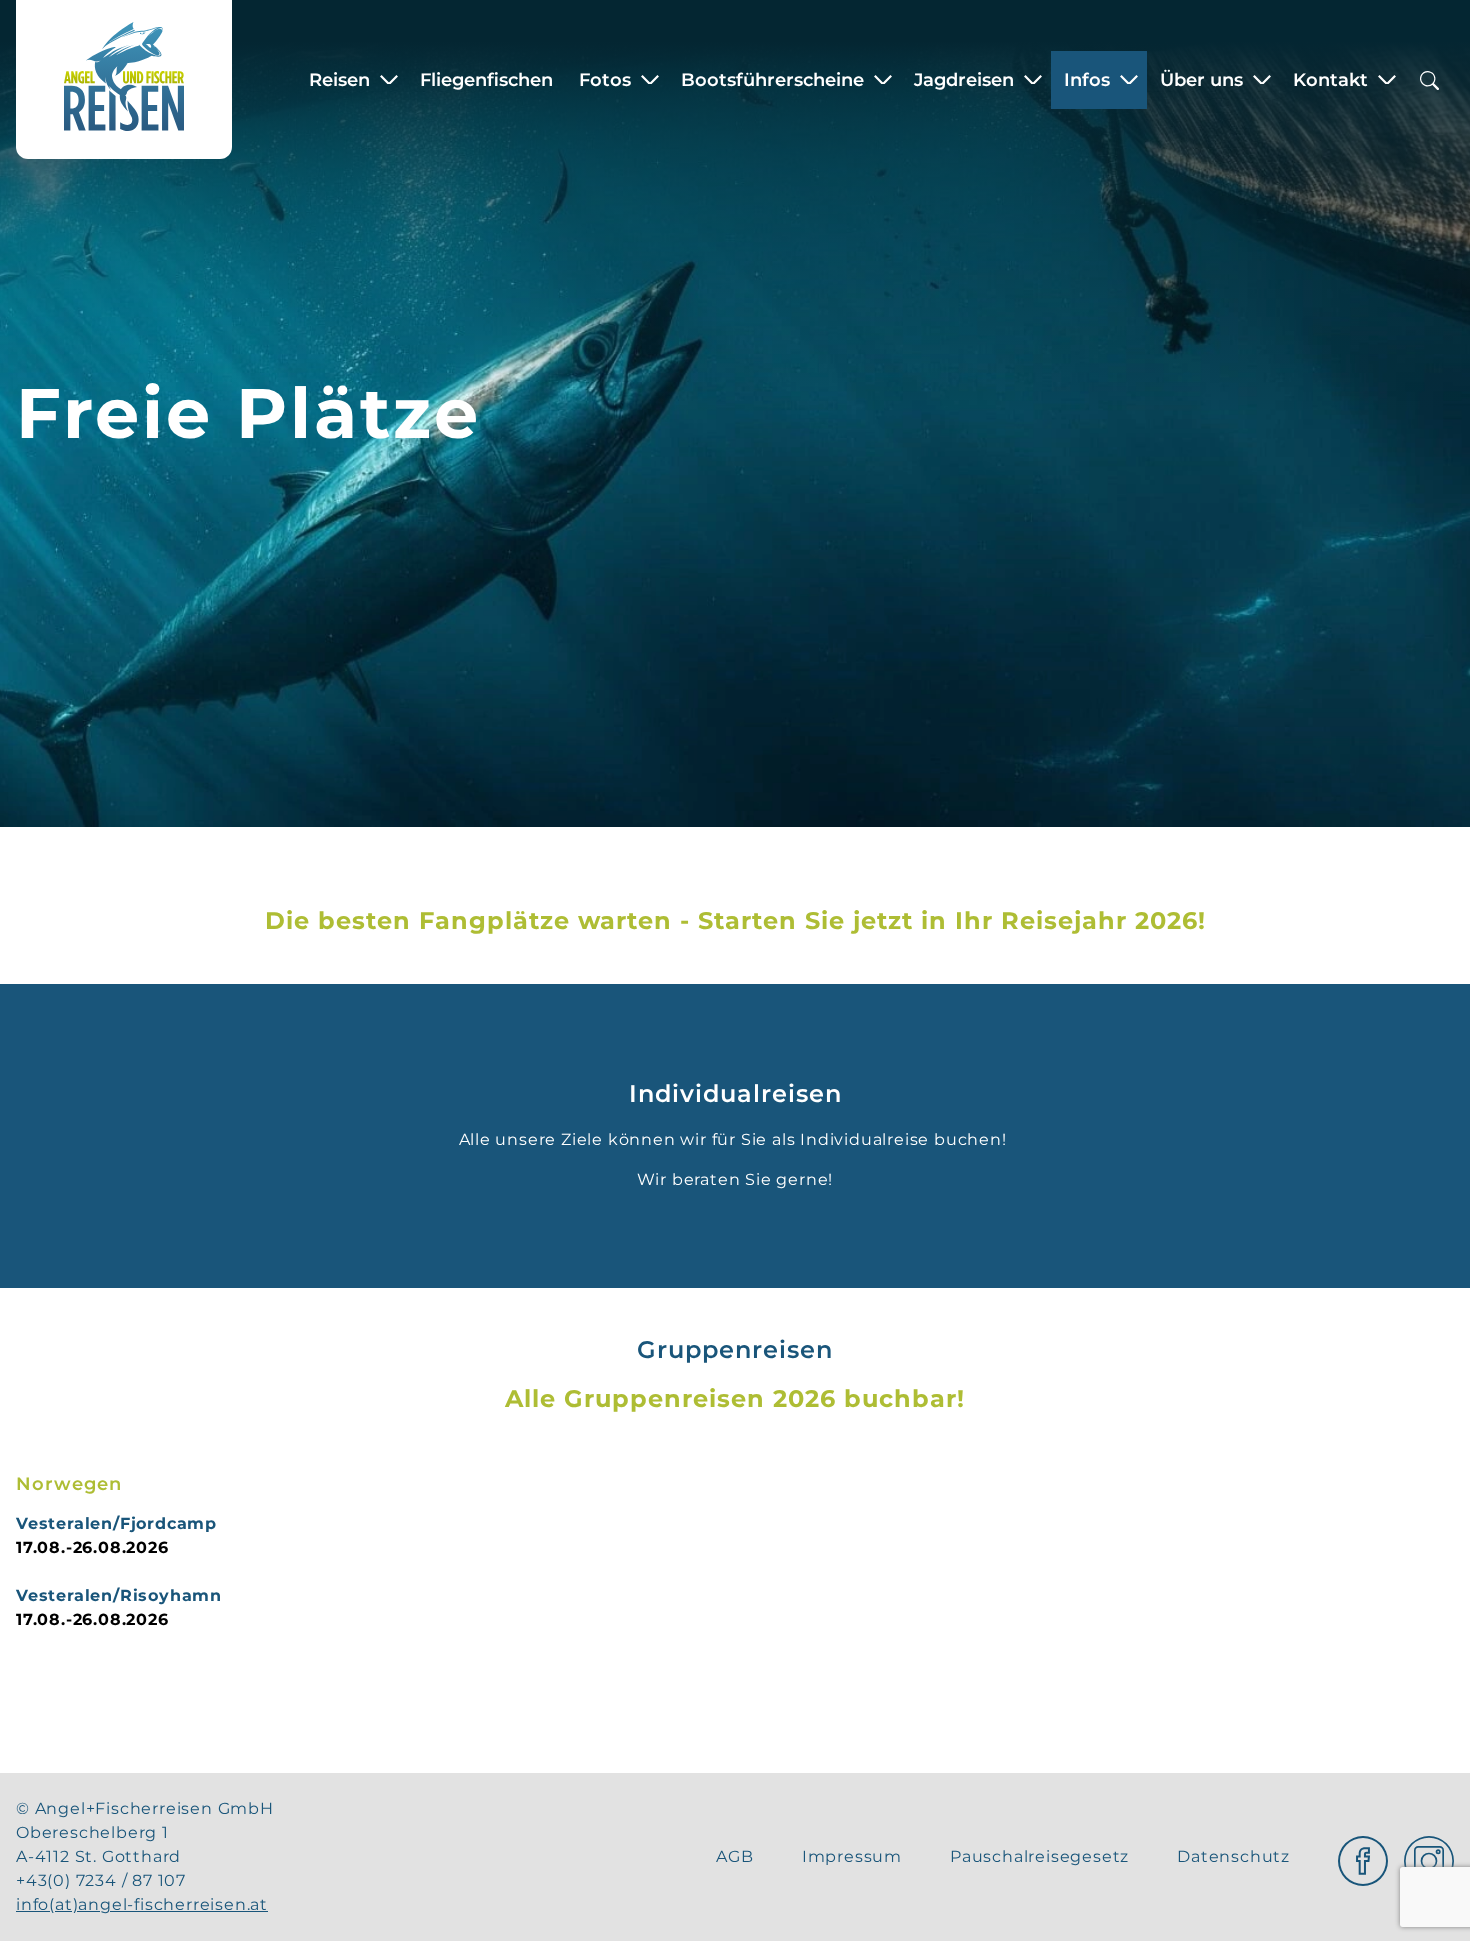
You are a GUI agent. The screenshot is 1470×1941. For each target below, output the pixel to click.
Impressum (852, 1856)
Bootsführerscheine (772, 80)
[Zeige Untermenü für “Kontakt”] (1387, 80)
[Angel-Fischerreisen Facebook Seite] (1363, 1856)
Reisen (339, 80)
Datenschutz (1233, 1856)
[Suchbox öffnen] (1429, 79)
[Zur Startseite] (124, 79)
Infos (1087, 80)
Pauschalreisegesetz (1039, 1856)
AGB (734, 1856)
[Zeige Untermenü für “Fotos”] (650, 80)
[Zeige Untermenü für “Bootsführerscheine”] (883, 80)
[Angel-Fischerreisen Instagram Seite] (1429, 1856)
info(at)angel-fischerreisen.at (142, 1904)
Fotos (605, 80)
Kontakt (1330, 80)
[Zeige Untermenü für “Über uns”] (1262, 80)
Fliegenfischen (486, 80)
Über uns (1201, 80)
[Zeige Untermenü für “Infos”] (1129, 80)
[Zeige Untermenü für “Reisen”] (389, 80)
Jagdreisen (964, 80)
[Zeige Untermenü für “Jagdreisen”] (1033, 80)
